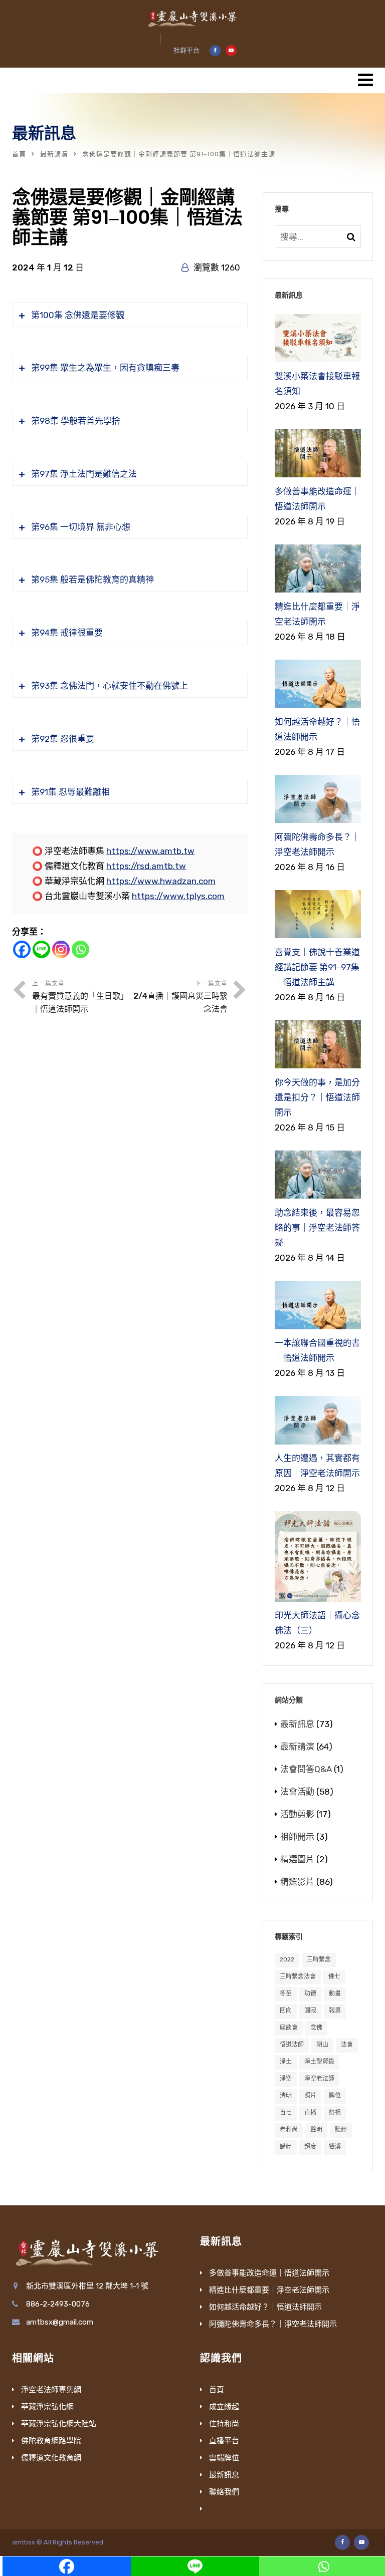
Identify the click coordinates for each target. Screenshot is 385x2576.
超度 (310, 2147)
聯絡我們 (224, 2492)
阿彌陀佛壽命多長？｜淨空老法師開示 (273, 2324)
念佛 (316, 2028)
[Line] (41, 949)
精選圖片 (297, 1859)
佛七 (334, 1976)
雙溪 (335, 2147)
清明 (286, 2096)
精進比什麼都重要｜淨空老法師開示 (269, 2290)
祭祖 (335, 2113)
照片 (310, 2096)
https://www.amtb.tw (150, 851)
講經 (286, 2147)
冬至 (286, 1993)
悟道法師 (292, 2045)
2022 (287, 1959)
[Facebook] (22, 949)
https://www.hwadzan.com (161, 881)
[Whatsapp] (80, 949)
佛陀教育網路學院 (51, 2441)
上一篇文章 (80, 997)
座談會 (289, 2028)
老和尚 (289, 2130)
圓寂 (310, 2011)
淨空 (286, 2079)
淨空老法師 (319, 2079)
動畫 (335, 1993)
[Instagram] (61, 949)
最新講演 (54, 154)
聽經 (341, 2130)
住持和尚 (224, 2424)
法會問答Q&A (306, 1769)
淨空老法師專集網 (51, 2390)
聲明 (316, 2130)
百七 (286, 2113)
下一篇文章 (180, 997)
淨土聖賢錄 (319, 2062)
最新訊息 (297, 1724)
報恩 (335, 2011)
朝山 (322, 2045)
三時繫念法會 (298, 1976)
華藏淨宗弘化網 (47, 2407)
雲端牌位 (224, 2458)
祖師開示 (297, 1837)
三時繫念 (319, 1959)
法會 (347, 2045)
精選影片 (297, 1882)
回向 (286, 2011)
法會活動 (297, 1792)
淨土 (286, 2062)
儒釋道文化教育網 (51, 2458)
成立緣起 (224, 2407)
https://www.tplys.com (178, 896)
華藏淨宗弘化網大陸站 (59, 2424)
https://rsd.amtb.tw (146, 866)
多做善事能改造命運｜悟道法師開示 (269, 2273)
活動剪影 (297, 1814)
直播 (310, 2113)
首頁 (19, 154)
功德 (310, 1993)
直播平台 (224, 2441)
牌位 (335, 2096)
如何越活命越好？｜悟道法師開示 (265, 2307)
